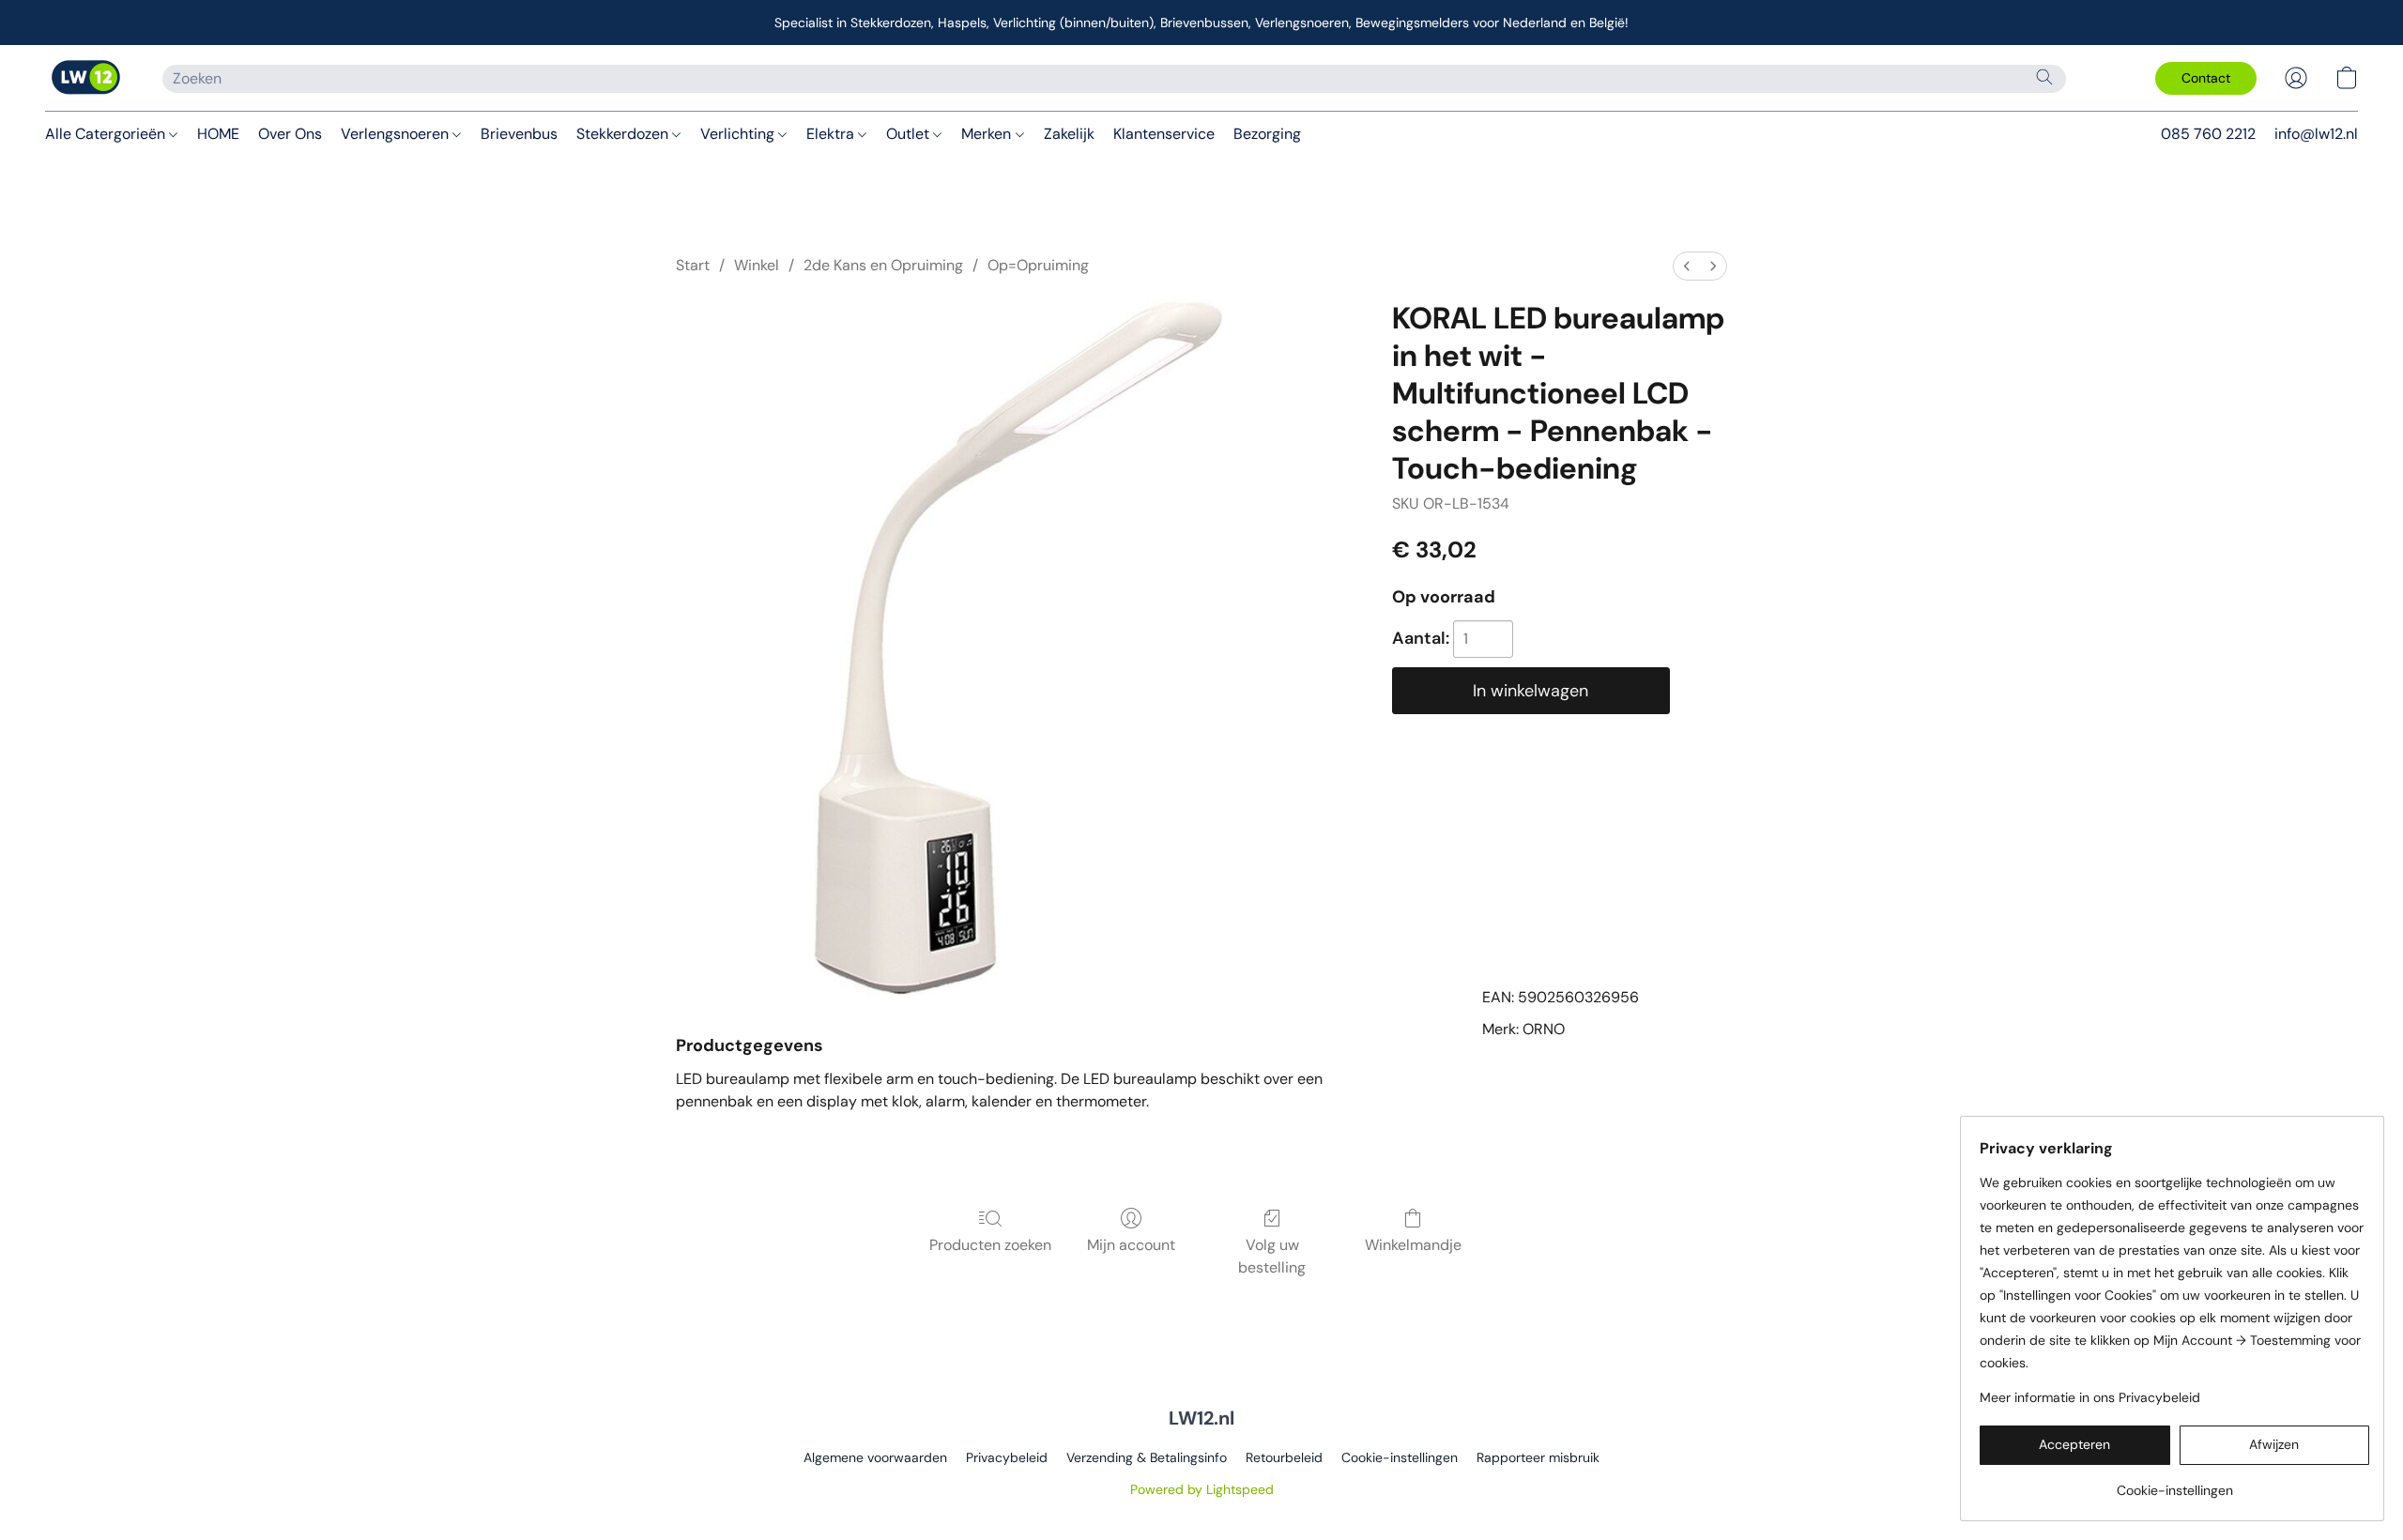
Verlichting (739, 134)
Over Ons (290, 134)
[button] (85, 78)
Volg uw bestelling (1272, 1256)
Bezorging (1267, 134)
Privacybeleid (1007, 1457)
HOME (218, 134)
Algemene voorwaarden (875, 1457)
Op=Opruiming (1038, 265)
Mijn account (1131, 1245)
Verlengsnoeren (397, 134)
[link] (2174, 1483)
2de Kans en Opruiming (883, 265)
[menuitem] (1687, 266)
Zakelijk (1069, 134)
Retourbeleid (1284, 1457)
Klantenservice (1164, 134)
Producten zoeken (990, 1245)
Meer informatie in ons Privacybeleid (2090, 1397)
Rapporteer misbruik (1538, 1457)
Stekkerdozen (624, 134)
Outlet (910, 134)
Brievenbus (519, 134)
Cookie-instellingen (1400, 1457)
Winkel (757, 265)
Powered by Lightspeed (1202, 1489)
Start (693, 265)
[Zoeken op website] (2044, 77)
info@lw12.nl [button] (2316, 134)
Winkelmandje (1413, 1245)
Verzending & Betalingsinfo (1147, 1457)
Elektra (832, 134)
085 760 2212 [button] (2208, 134)
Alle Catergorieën (107, 134)
